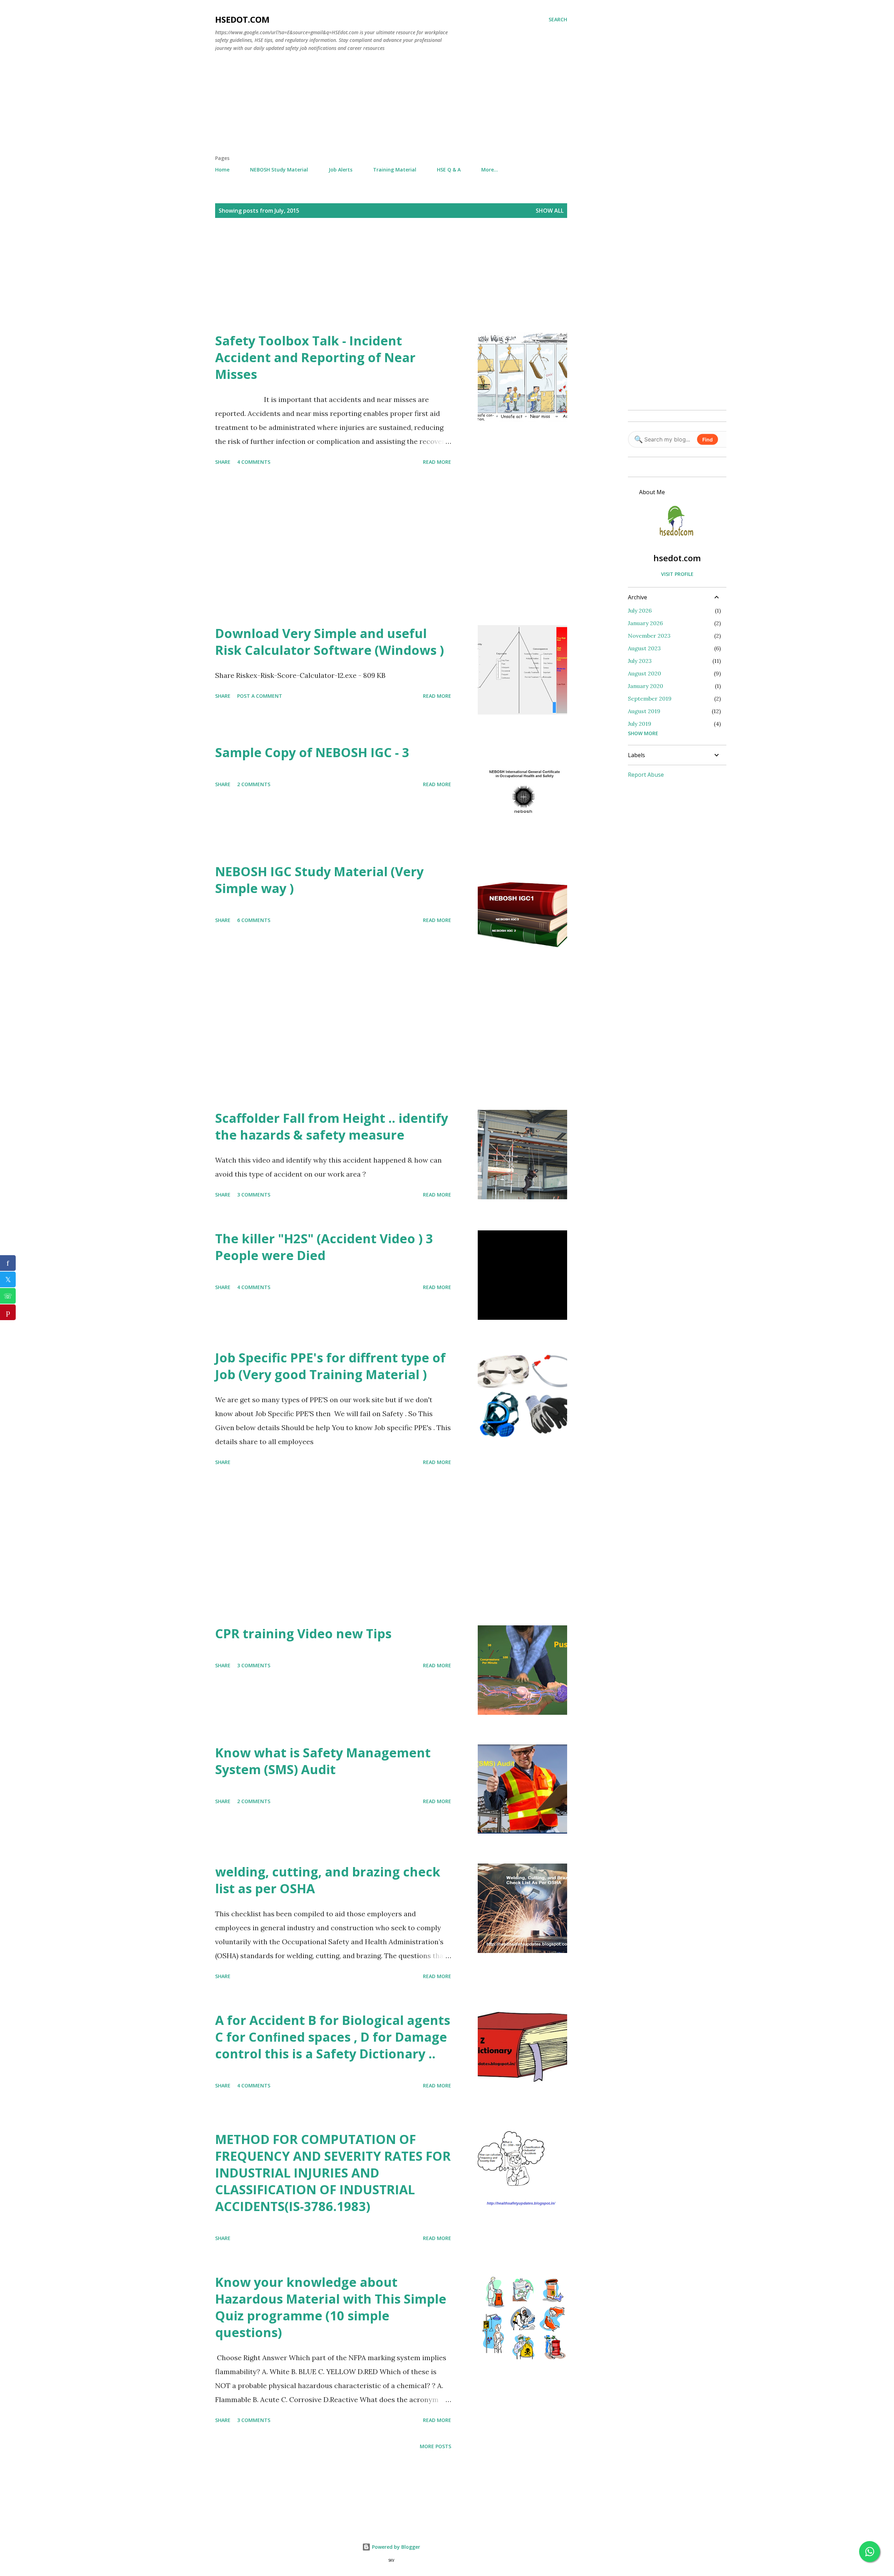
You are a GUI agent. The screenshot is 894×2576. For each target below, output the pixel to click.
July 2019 (640, 724)
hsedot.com (242, 19)
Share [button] (223, 462)
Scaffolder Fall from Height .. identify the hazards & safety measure (332, 1126)
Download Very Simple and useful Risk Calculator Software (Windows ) (329, 642)
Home (222, 170)
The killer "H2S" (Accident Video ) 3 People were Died (324, 1247)
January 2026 (645, 623)
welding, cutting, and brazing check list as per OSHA (328, 1880)
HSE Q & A (449, 170)
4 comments (254, 462)
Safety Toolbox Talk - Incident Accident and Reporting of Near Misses (315, 357)
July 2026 (640, 610)
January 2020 (646, 686)
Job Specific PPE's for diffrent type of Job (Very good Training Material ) (330, 1366)
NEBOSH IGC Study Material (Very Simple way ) (319, 880)
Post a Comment (260, 696)
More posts (435, 2446)
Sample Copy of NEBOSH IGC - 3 (312, 752)
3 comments (254, 1195)
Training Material (395, 170)
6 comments (254, 920)
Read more (437, 462)
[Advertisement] (391, 106)
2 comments (254, 784)
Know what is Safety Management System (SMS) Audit (323, 1761)
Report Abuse (646, 775)
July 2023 (640, 661)
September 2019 (650, 698)
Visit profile (677, 574)
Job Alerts (340, 170)
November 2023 (649, 636)
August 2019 (644, 711)
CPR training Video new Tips (303, 1634)
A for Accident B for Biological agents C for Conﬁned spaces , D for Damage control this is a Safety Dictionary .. (333, 2037)
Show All (550, 211)
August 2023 (644, 648)
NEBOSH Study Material (279, 170)
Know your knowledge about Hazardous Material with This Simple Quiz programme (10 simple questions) (331, 2307)
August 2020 (644, 673)
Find (708, 440)
